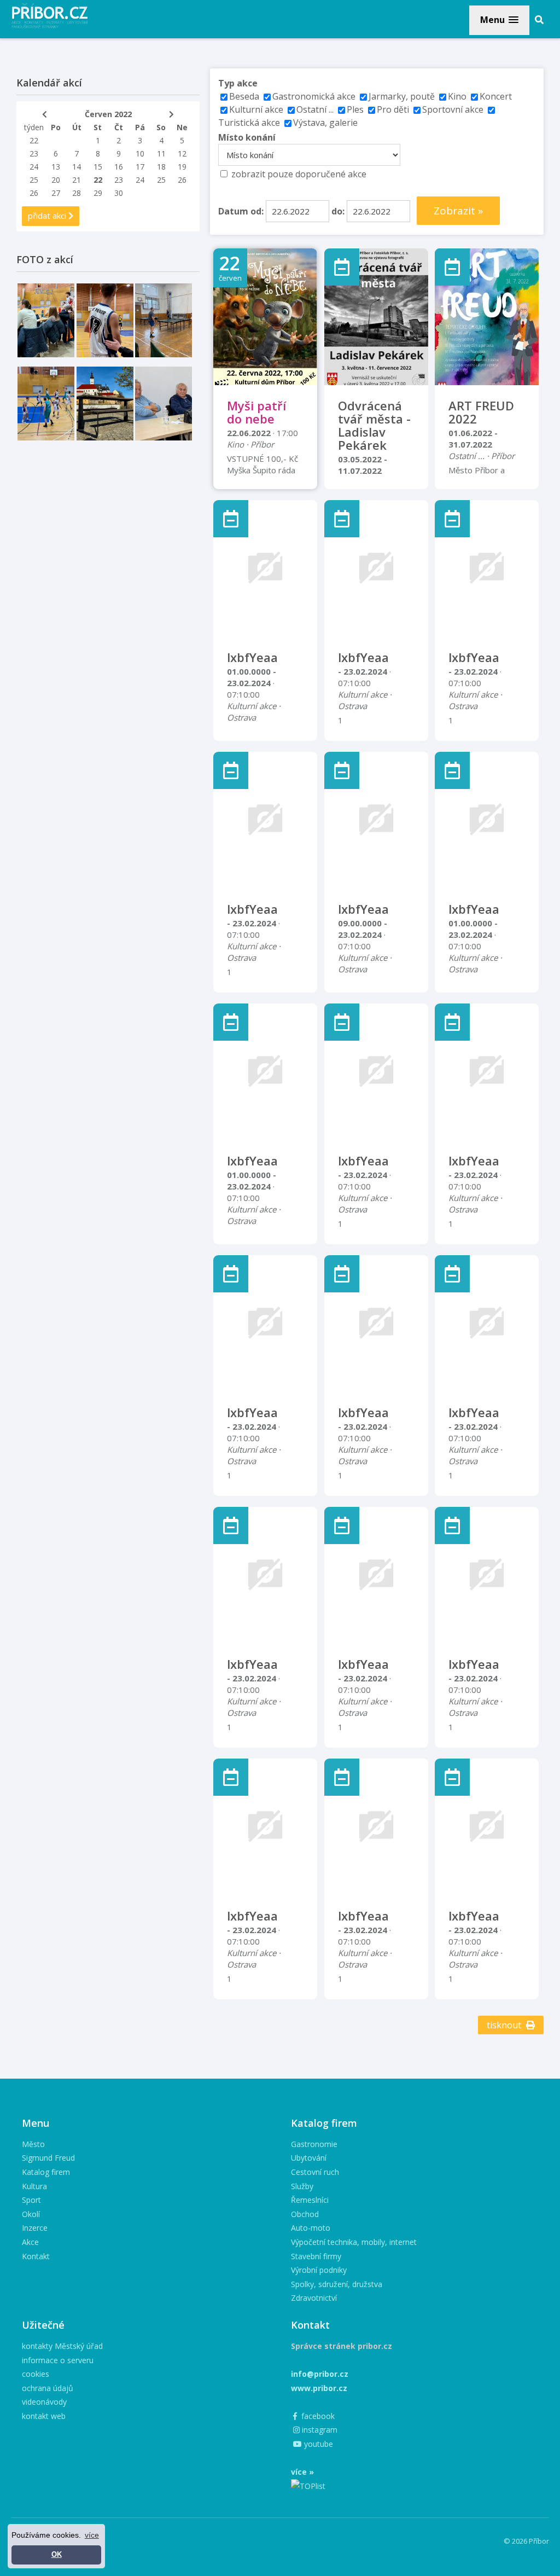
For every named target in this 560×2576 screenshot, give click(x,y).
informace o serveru (58, 2360)
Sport (31, 2200)
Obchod (305, 2214)
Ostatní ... (315, 109)
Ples (355, 109)
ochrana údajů (48, 2388)
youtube (317, 2444)
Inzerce (35, 2228)
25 (34, 180)
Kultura (34, 2186)
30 (119, 193)
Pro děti (393, 109)
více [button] (92, 2535)
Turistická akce (249, 123)
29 (98, 193)
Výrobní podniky (319, 2270)
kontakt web (44, 2416)
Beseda (244, 96)
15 (98, 167)
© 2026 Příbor (526, 2541)
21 (77, 180)
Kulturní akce (257, 109)
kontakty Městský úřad (62, 2346)
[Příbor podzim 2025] (105, 404)
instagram (319, 2430)
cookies (36, 2374)
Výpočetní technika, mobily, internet (354, 2242)
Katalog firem (46, 2172)
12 (182, 153)
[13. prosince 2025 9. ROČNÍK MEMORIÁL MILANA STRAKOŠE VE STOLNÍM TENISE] (164, 320)
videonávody (44, 2402)
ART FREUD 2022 (481, 412)
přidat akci (48, 216)
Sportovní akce (453, 109)
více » (302, 2472)
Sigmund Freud (48, 2158)
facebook (317, 2416)
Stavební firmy (316, 2256)
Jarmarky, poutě (402, 96)
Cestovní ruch (315, 2172)
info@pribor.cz (320, 2374)
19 (182, 167)
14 (77, 167)
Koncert (496, 96)
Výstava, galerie (325, 123)
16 (119, 167)
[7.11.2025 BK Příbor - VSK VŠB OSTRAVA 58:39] (46, 404)
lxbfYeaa (252, 657)
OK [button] (57, 2555)
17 (140, 167)
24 (34, 167)
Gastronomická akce (314, 96)
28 (77, 193)
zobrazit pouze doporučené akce (299, 174)
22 (34, 140)
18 (161, 167)
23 (34, 153)
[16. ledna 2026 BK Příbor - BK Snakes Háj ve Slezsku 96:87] (105, 320)
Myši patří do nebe (256, 412)
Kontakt (36, 2256)
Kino (457, 96)
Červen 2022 (108, 114)
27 (56, 193)
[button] (499, 20)
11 (161, 153)
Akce (30, 2242)
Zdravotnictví (314, 2298)
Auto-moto (311, 2228)
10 (140, 153)
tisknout (505, 2025)
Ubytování (309, 2158)
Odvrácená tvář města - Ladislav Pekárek (374, 425)
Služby (302, 2186)
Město (33, 2144)
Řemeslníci (310, 2200)
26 (182, 180)
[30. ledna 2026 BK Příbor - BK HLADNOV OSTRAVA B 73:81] (46, 320)
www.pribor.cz (319, 2388)
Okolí (31, 2214)
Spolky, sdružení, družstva (337, 2284)
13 (56, 167)
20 (56, 180)
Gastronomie (314, 2144)
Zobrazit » (458, 211)
